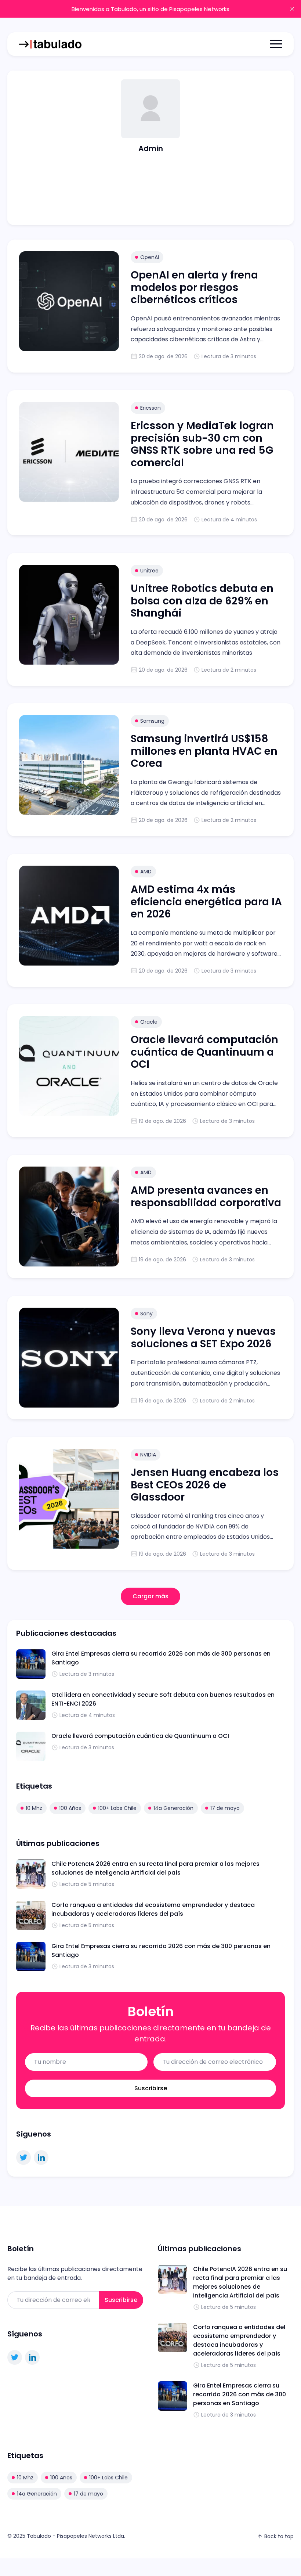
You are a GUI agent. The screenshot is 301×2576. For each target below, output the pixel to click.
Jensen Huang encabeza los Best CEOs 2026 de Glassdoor (205, 1485)
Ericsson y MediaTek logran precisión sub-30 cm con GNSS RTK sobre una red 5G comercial (202, 444)
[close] (292, 9)
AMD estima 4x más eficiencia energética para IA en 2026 (206, 902)
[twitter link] (23, 2158)
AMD (146, 872)
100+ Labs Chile (117, 1808)
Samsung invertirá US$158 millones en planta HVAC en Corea (204, 751)
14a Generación (173, 1808)
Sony (146, 1314)
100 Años (70, 1808)
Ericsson (150, 408)
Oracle (149, 1022)
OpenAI (150, 257)
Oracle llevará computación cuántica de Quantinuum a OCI (204, 1052)
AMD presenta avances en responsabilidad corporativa (206, 1197)
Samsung (152, 721)
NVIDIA (148, 1455)
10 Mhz (34, 1808)
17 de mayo (225, 1808)
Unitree (149, 571)
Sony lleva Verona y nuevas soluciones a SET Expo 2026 (203, 1338)
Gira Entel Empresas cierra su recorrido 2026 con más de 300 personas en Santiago (240, 2394)
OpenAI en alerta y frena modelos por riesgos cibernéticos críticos (194, 287)
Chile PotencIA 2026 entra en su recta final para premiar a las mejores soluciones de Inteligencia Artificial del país (155, 1868)
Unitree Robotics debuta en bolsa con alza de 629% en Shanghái (202, 601)
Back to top (279, 2536)
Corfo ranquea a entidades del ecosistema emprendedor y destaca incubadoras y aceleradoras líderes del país (153, 1909)
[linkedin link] (41, 2158)
